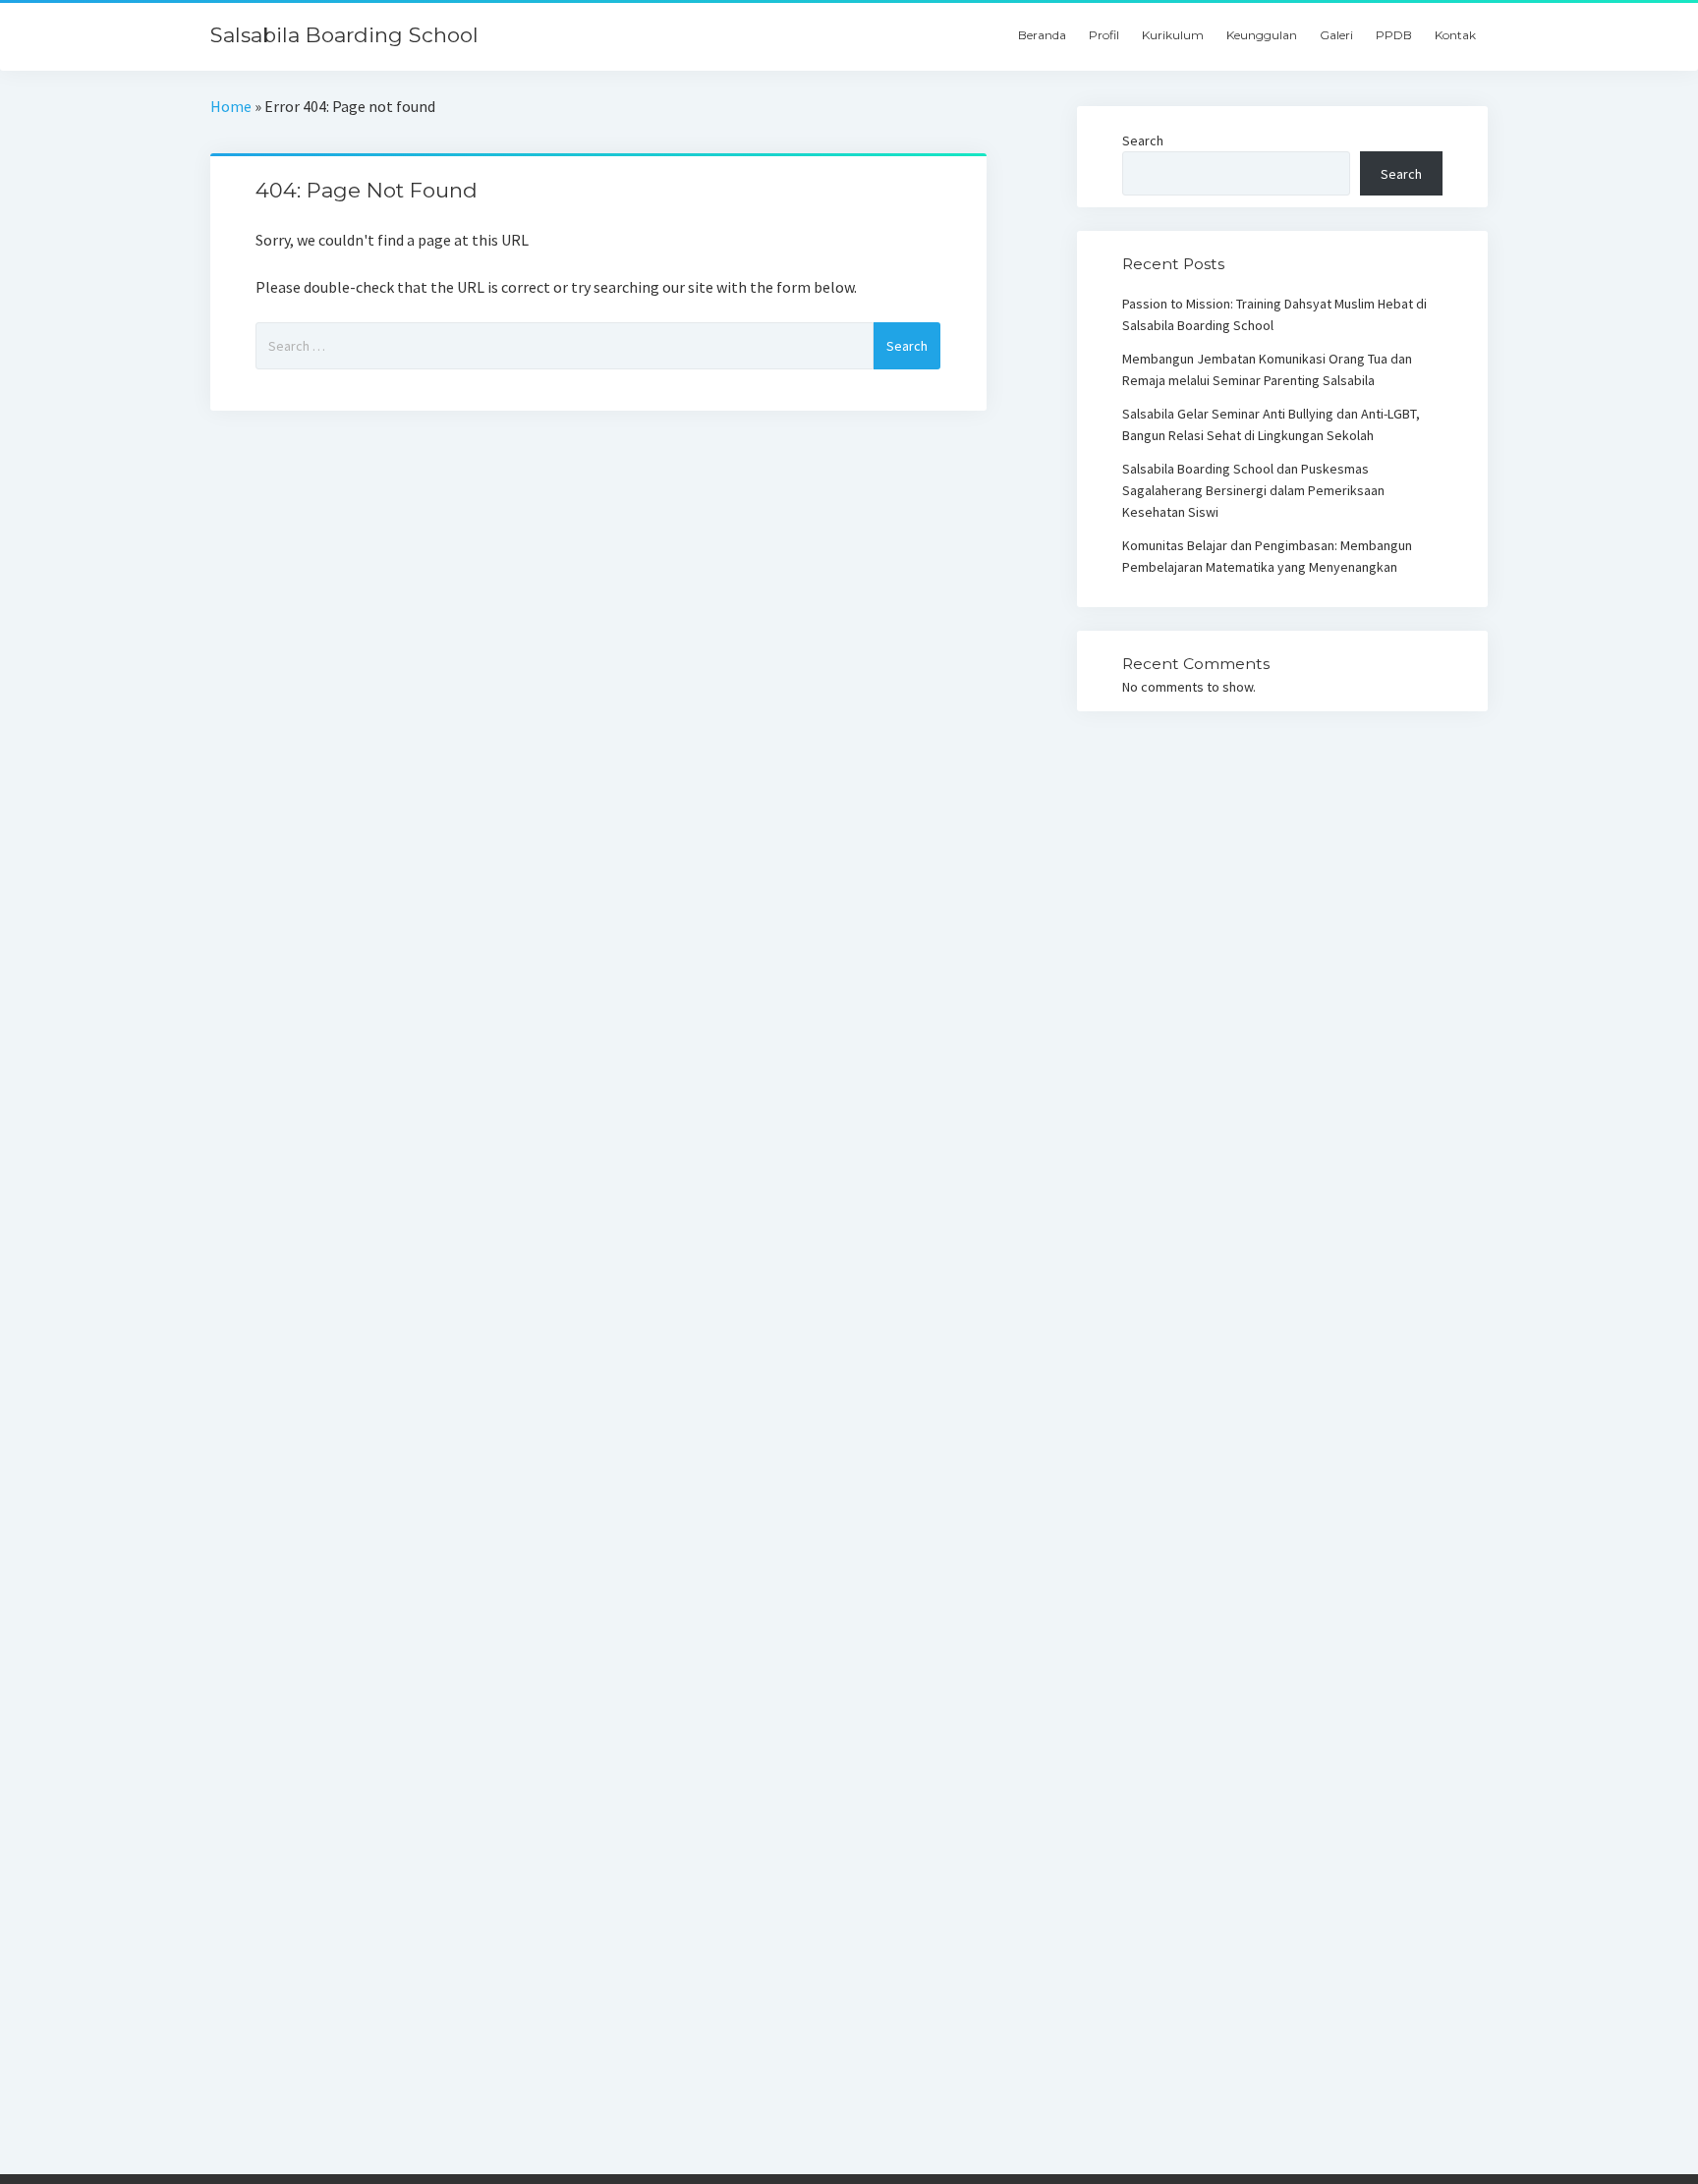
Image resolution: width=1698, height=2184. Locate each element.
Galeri (1336, 35)
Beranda (1042, 35)
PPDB (1394, 35)
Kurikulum (1173, 35)
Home (231, 106)
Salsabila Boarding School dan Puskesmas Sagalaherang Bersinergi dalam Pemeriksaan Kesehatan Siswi (1253, 490)
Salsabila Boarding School (344, 35)
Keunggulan (1262, 35)
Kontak (1455, 35)
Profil (1104, 35)
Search (1143, 140)
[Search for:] (565, 346)
